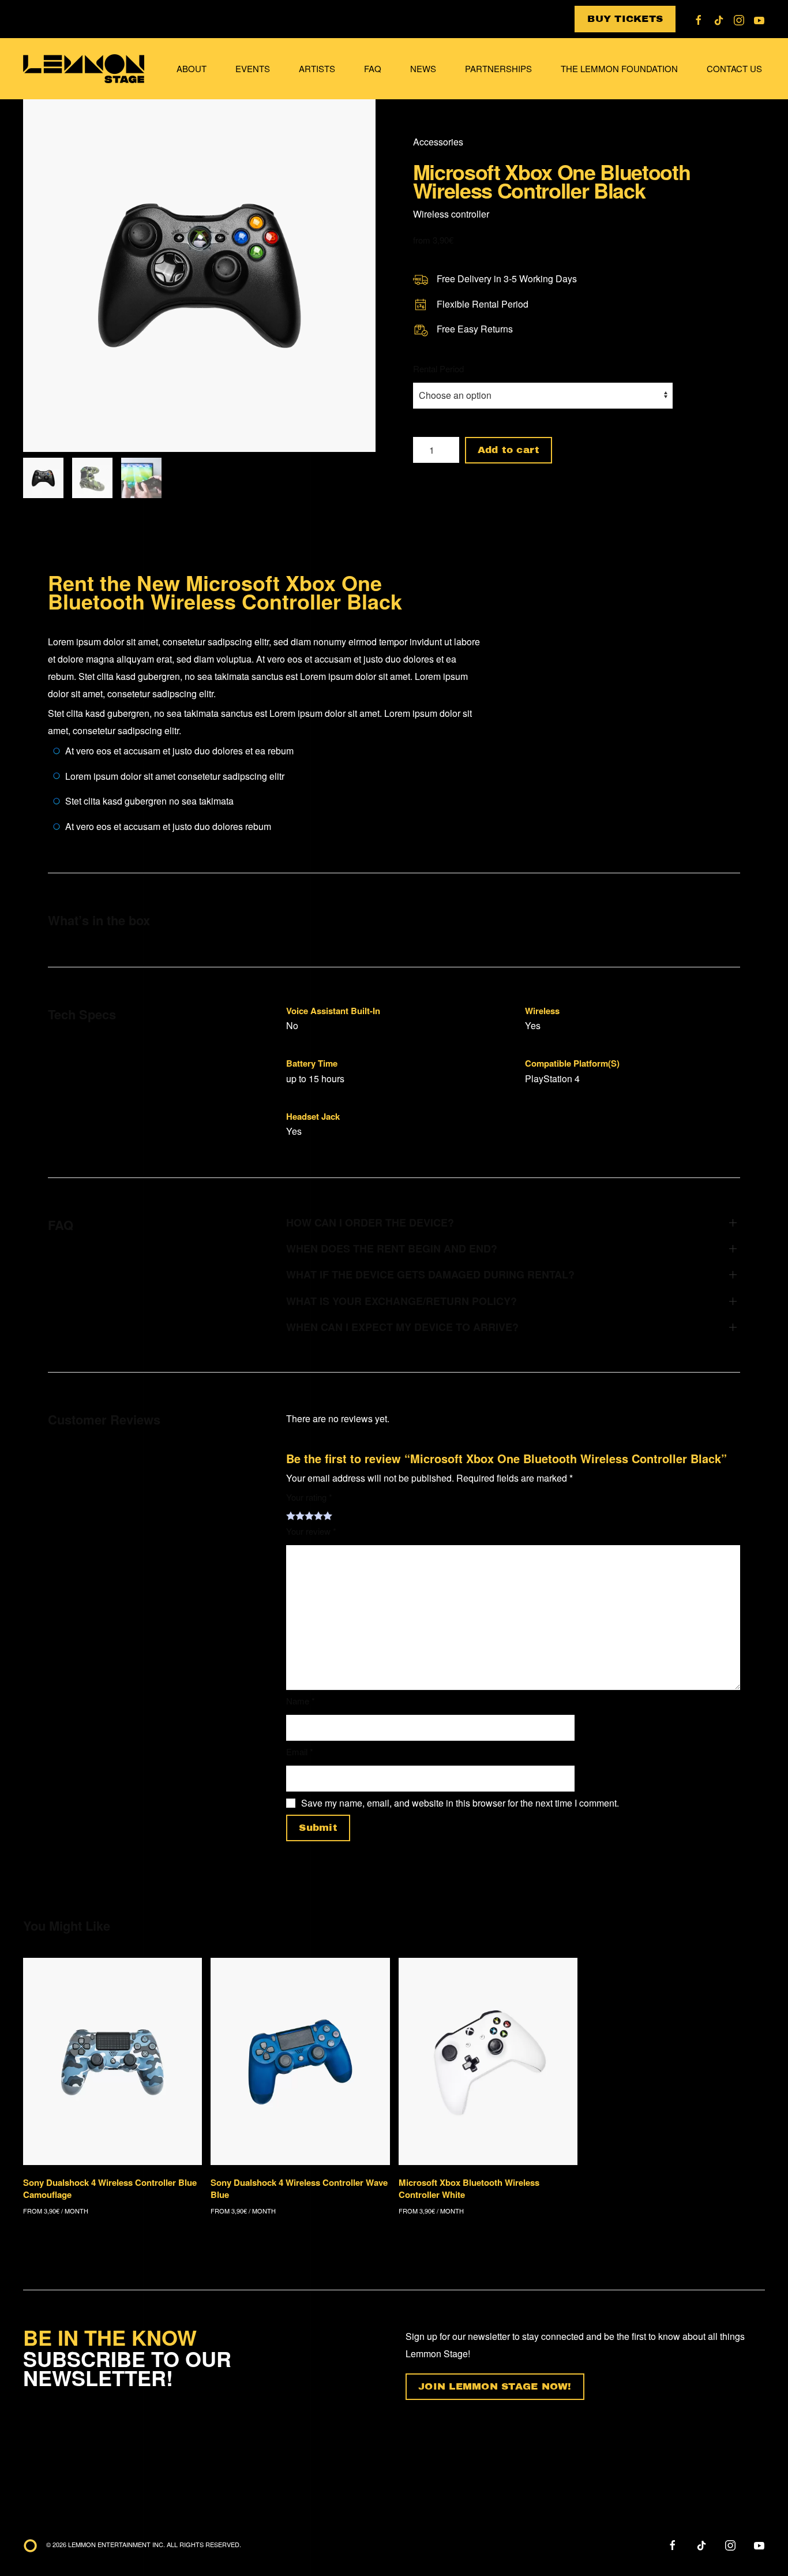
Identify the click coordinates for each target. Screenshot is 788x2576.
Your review (311, 1531)
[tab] (43, 478)
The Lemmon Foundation (619, 68)
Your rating (309, 1497)
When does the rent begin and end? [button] (392, 1249)
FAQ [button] (373, 68)
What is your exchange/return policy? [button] (401, 1301)
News (423, 68)
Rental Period (438, 369)
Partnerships (498, 68)
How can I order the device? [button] (370, 1223)
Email (300, 1751)
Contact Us (734, 68)
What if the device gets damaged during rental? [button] (430, 1275)
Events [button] (253, 68)
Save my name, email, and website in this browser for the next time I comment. (460, 1803)
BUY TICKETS (625, 19)
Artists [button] (317, 68)
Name (301, 1701)
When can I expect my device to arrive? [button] (402, 1327)
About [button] (192, 68)
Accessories (438, 142)
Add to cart (509, 450)
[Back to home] (85, 69)
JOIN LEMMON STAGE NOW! (495, 2386)
